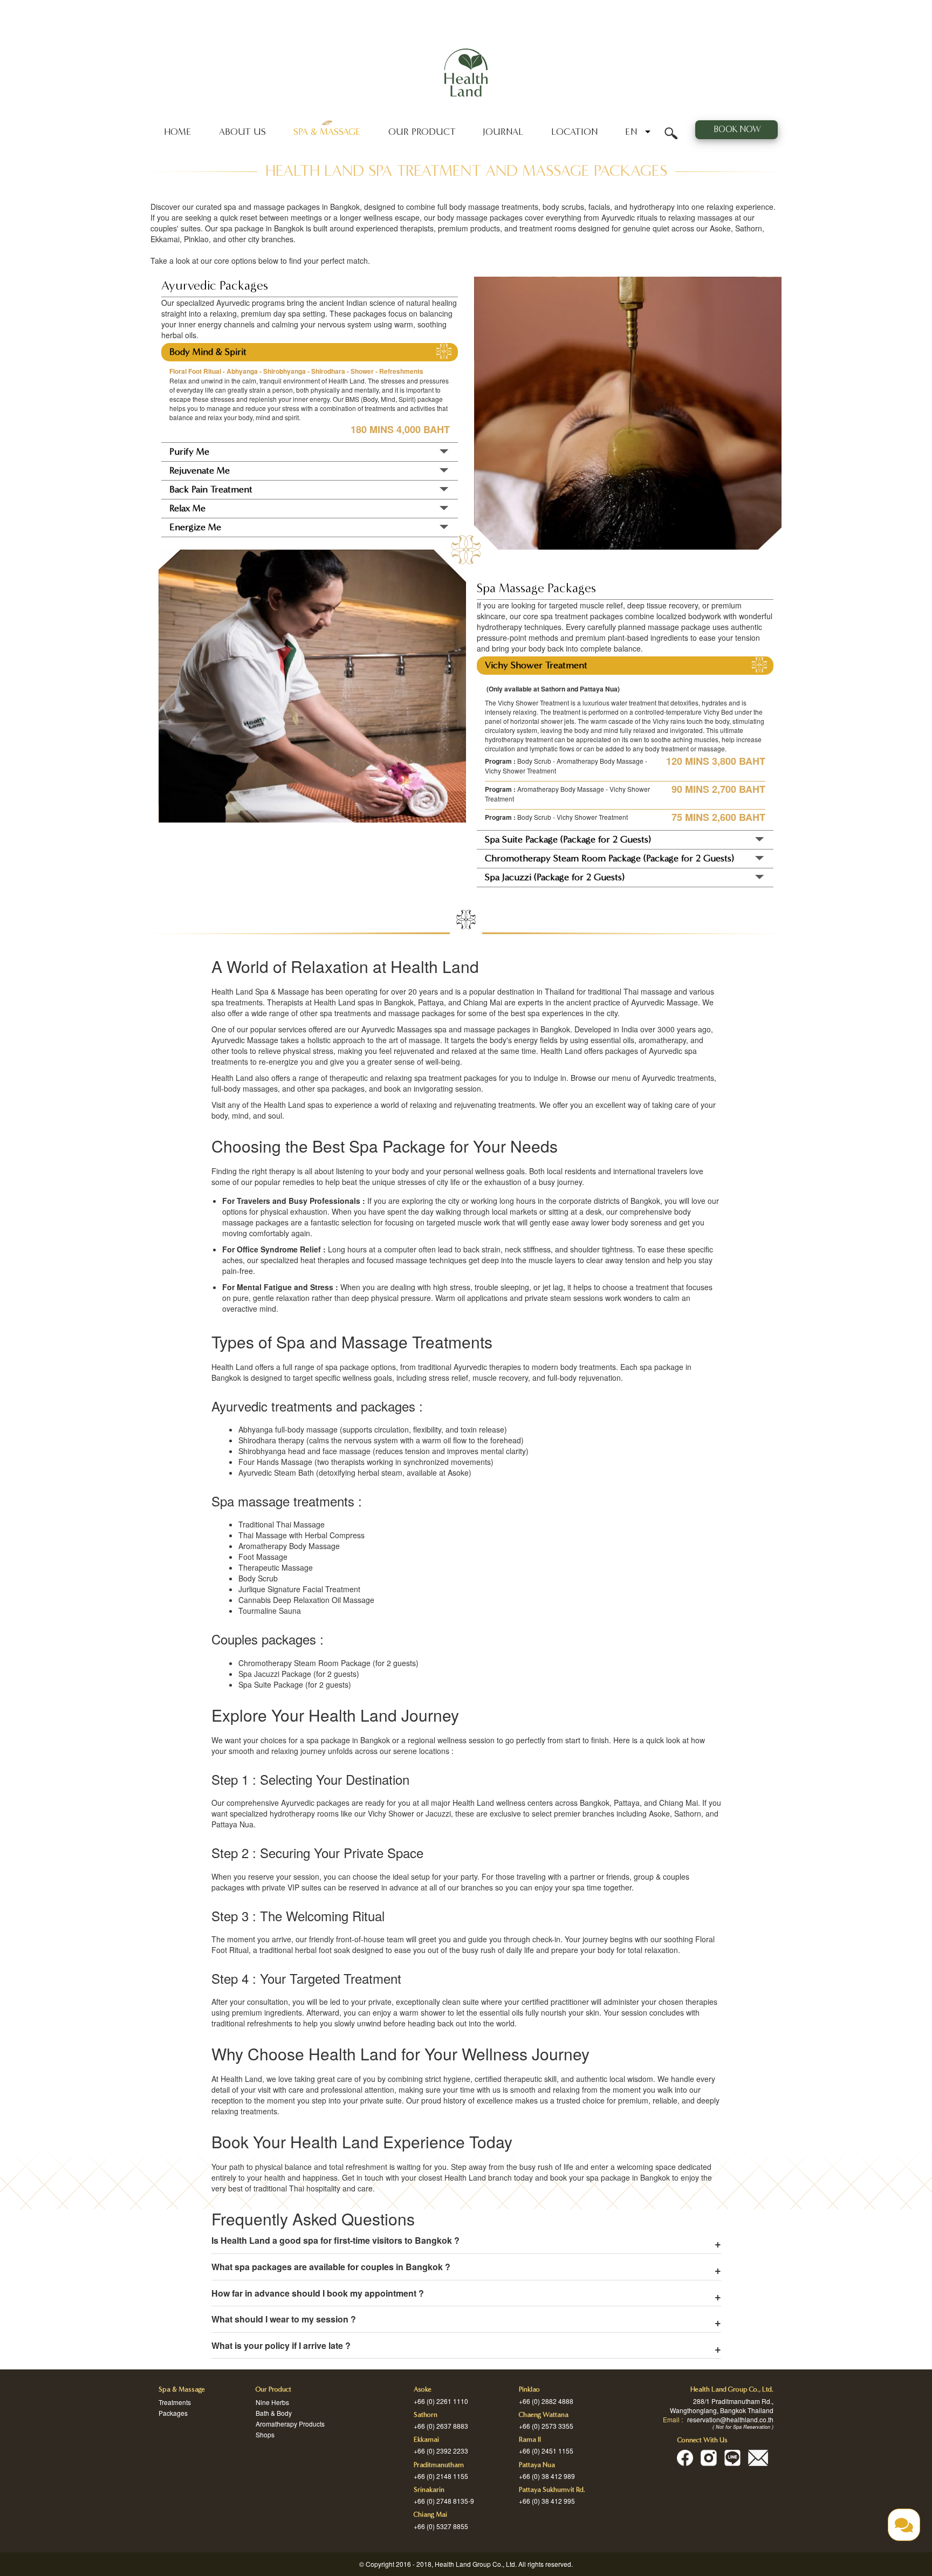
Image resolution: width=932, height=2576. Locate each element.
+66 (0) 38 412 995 (547, 2501)
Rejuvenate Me (200, 471)
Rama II (530, 2440)
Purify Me (189, 452)
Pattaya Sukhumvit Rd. (552, 2490)
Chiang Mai (430, 2515)
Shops (265, 2434)
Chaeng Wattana (544, 2415)
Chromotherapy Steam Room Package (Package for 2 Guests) (609, 858)
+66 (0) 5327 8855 (441, 2526)
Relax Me (187, 508)
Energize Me (195, 527)
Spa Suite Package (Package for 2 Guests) (568, 840)
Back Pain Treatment (211, 489)
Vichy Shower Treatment (536, 665)
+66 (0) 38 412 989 (547, 2476)
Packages (173, 2413)
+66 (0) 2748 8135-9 (444, 2501)
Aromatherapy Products (290, 2424)
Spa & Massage (327, 132)
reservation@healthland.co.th (730, 2419)
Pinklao (529, 2389)
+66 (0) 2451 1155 (546, 2451)
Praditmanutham (439, 2465)
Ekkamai (426, 2440)
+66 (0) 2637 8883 (441, 2426)
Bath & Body (274, 2413)
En (631, 132)
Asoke (423, 2389)
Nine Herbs (272, 2402)
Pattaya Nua (537, 2465)
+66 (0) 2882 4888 (546, 2401)
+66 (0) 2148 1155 (441, 2476)
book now (736, 129)
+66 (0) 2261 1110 (441, 2401)
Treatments (175, 2402)
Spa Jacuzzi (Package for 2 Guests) (555, 877)
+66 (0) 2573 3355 (546, 2426)
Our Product (422, 132)
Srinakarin (429, 2490)
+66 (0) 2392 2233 (441, 2451)
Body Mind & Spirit (208, 352)
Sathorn (426, 2415)
